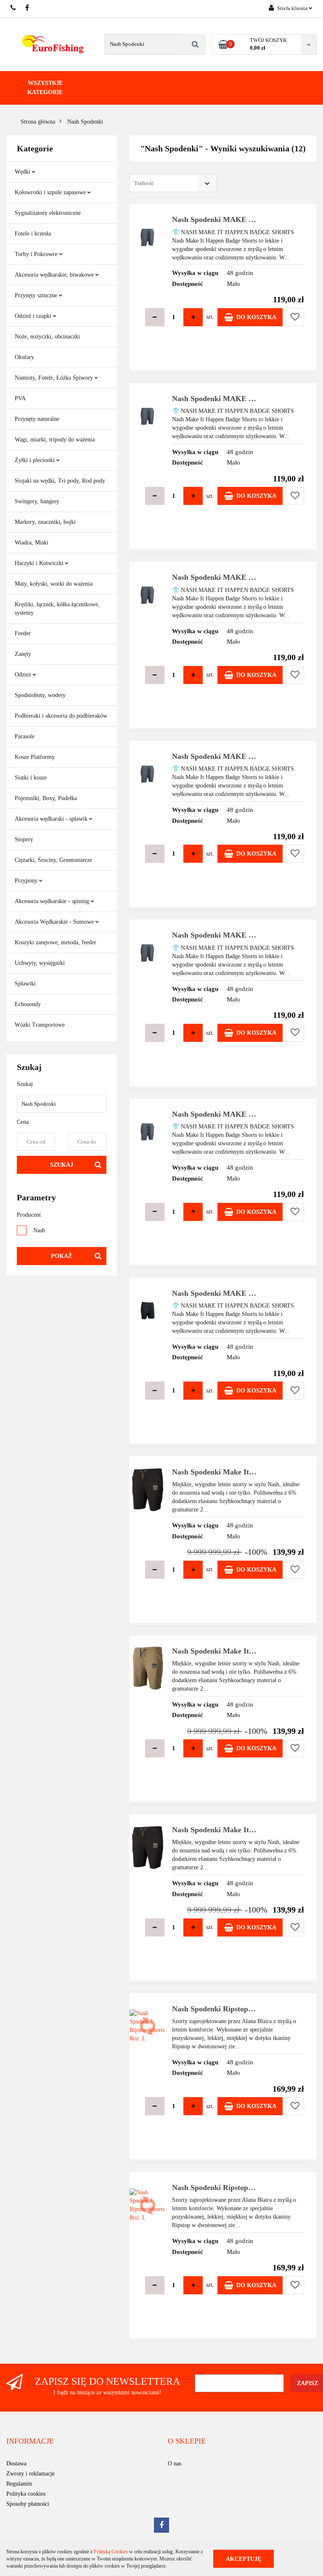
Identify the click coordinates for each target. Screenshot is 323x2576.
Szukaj (62, 1165)
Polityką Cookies (111, 2552)
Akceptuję (244, 2559)
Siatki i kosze (31, 778)
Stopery (24, 839)
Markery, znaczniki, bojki (45, 522)
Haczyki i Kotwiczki (40, 563)
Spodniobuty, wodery (40, 695)
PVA (20, 398)
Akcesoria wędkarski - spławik (52, 819)
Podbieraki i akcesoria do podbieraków (61, 716)
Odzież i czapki (34, 316)
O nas (175, 2464)
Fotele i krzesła (33, 234)
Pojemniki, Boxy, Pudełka (46, 798)
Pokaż (61, 1256)
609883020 (14, 8)
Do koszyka (256, 317)
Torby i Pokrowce (37, 254)
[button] (30, 2441)
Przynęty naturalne (37, 419)
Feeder (23, 633)
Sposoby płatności (28, 2504)
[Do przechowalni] (295, 317)
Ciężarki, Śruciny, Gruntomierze (53, 860)
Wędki (23, 172)
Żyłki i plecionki (36, 460)
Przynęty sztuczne (37, 295)
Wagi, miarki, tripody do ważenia (55, 440)
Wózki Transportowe (40, 1025)
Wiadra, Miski (32, 543)
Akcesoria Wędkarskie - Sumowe (55, 922)
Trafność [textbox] (144, 183)
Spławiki (25, 984)
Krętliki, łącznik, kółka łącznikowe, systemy (57, 609)
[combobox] (173, 183)
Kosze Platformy (35, 757)
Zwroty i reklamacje (30, 2474)
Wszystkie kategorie (45, 88)
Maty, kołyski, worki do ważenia (54, 584)
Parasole (25, 736)
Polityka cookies (26, 2494)
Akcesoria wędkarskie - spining (53, 901)
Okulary (24, 357)
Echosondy (28, 1004)
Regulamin (19, 2484)
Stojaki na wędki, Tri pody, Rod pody (60, 481)
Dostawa (16, 2464)
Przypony (27, 881)
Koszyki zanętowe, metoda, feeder (56, 942)
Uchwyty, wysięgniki (40, 963)
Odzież (24, 675)
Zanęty (23, 654)
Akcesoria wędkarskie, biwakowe (55, 275)
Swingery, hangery (37, 501)
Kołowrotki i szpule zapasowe (51, 192)
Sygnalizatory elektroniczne (48, 213)
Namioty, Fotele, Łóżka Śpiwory (55, 378)
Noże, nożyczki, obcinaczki (47, 337)
